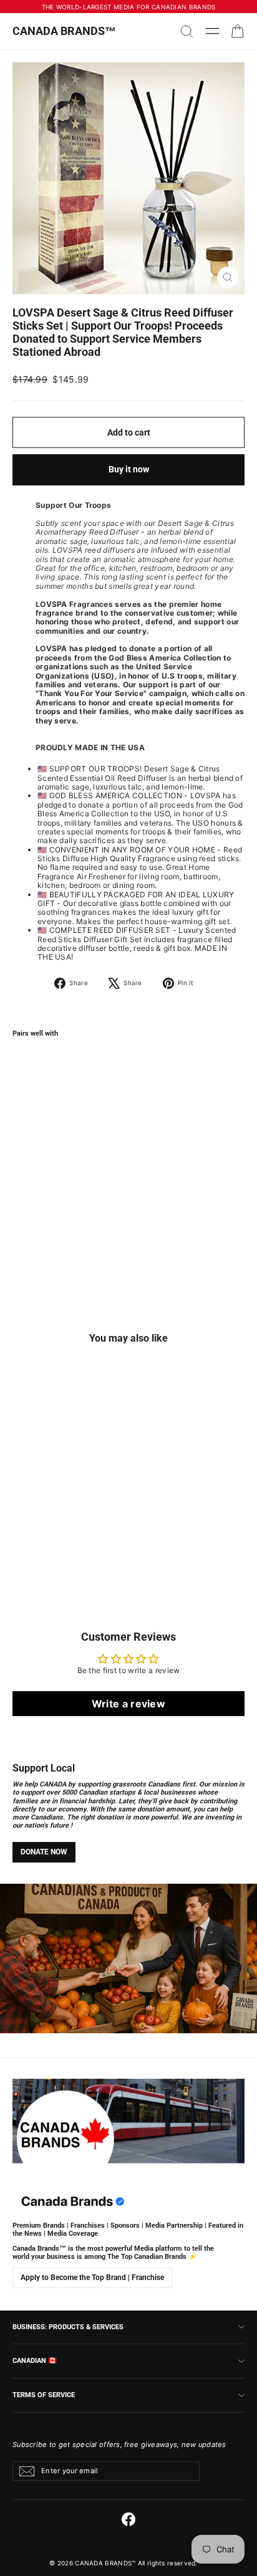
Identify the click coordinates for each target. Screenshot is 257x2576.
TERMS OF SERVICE (44, 2395)
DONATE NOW (44, 1852)
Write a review (128, 1704)
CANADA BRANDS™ (64, 31)
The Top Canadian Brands (147, 2257)
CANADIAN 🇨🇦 (35, 2360)
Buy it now (129, 469)
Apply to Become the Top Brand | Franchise (92, 2278)
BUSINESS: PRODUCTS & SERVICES (68, 2327)
